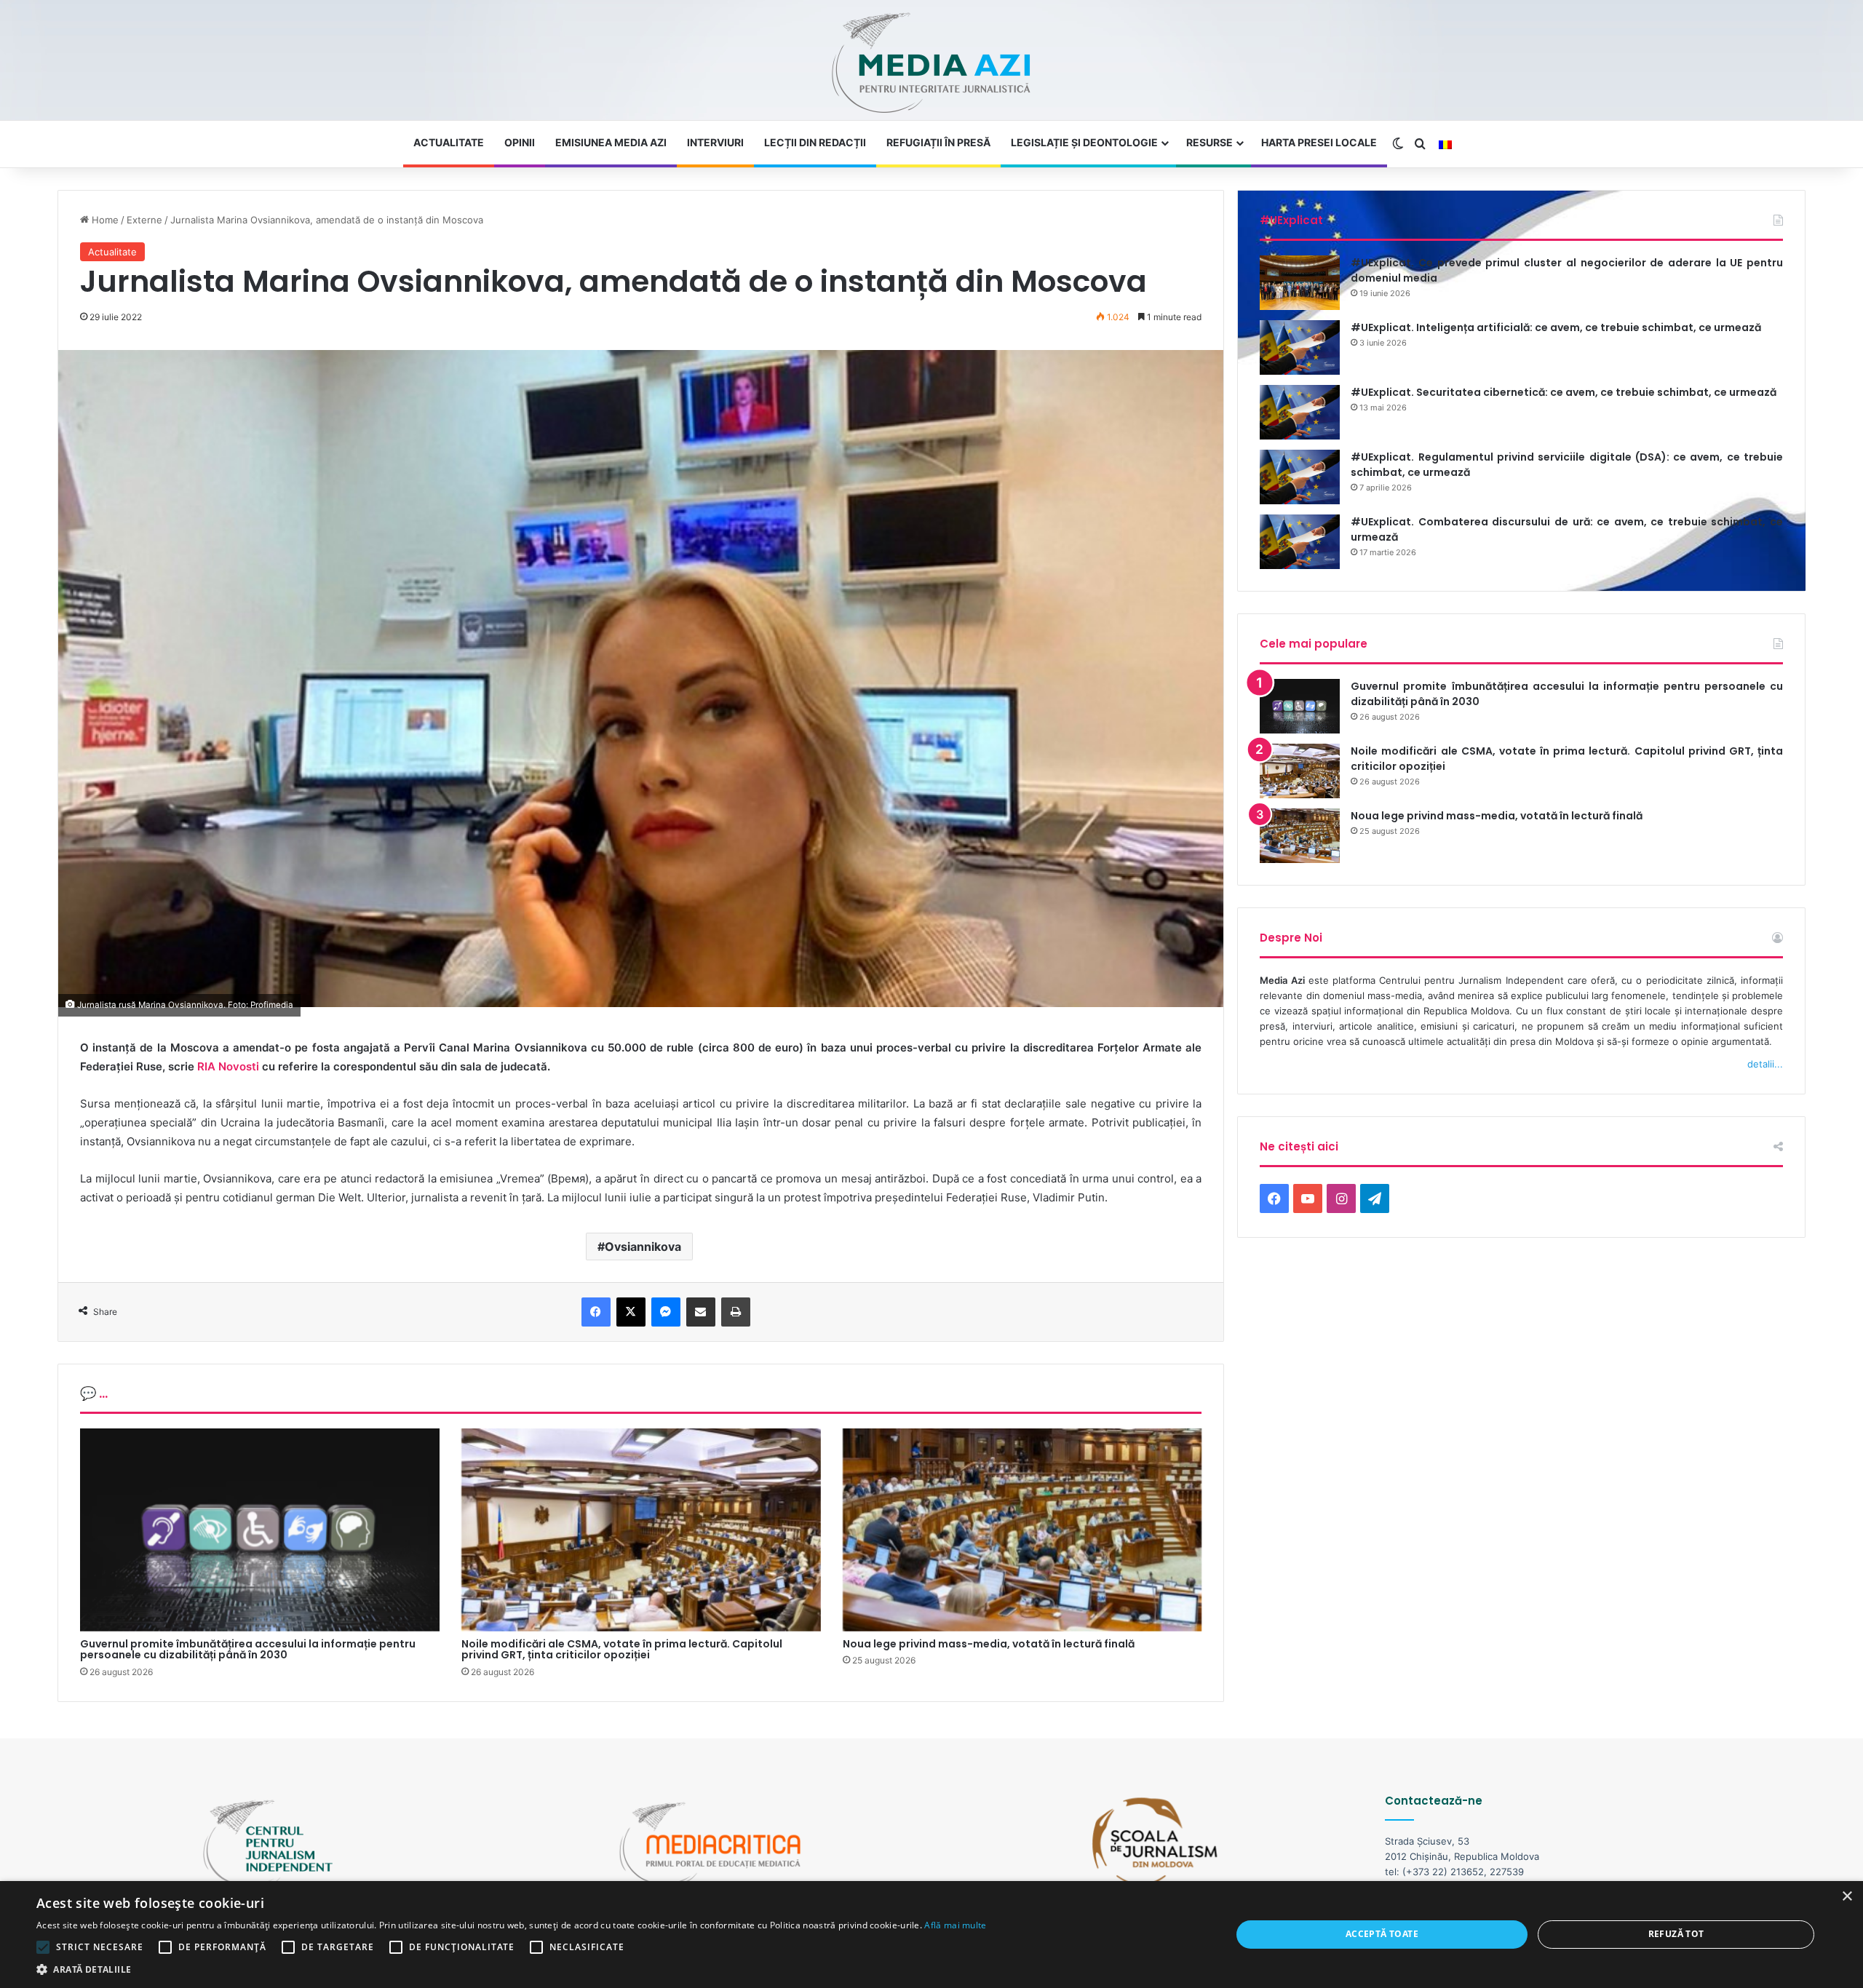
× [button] (1847, 1897)
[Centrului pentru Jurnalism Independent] (931, 64)
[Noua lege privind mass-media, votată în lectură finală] (1022, 1530)
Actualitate (449, 142)
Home (104, 220)
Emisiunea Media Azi (611, 142)
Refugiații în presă (938, 142)
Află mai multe (955, 1925)
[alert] (931, 1935)
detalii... (1765, 1064)
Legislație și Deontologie (1084, 142)
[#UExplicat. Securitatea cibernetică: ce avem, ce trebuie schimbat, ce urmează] (1300, 412)
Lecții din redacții (815, 142)
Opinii (520, 142)
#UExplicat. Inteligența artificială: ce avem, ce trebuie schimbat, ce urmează (1556, 327)
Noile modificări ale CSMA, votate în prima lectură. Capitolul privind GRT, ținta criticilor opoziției (622, 1649)
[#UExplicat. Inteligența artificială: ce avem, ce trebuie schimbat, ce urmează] (1300, 347)
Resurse (1209, 142)
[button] (512, 1969)
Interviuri (715, 142)
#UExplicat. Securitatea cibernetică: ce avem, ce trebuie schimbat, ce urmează (1564, 392)
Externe (144, 220)
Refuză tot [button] (1676, 1934)
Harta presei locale (1319, 142)
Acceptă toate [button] (1382, 1934)
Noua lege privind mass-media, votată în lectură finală (989, 1644)
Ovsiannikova (643, 1247)
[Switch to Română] (1445, 145)
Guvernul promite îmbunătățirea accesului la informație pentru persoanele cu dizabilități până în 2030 (248, 1649)
